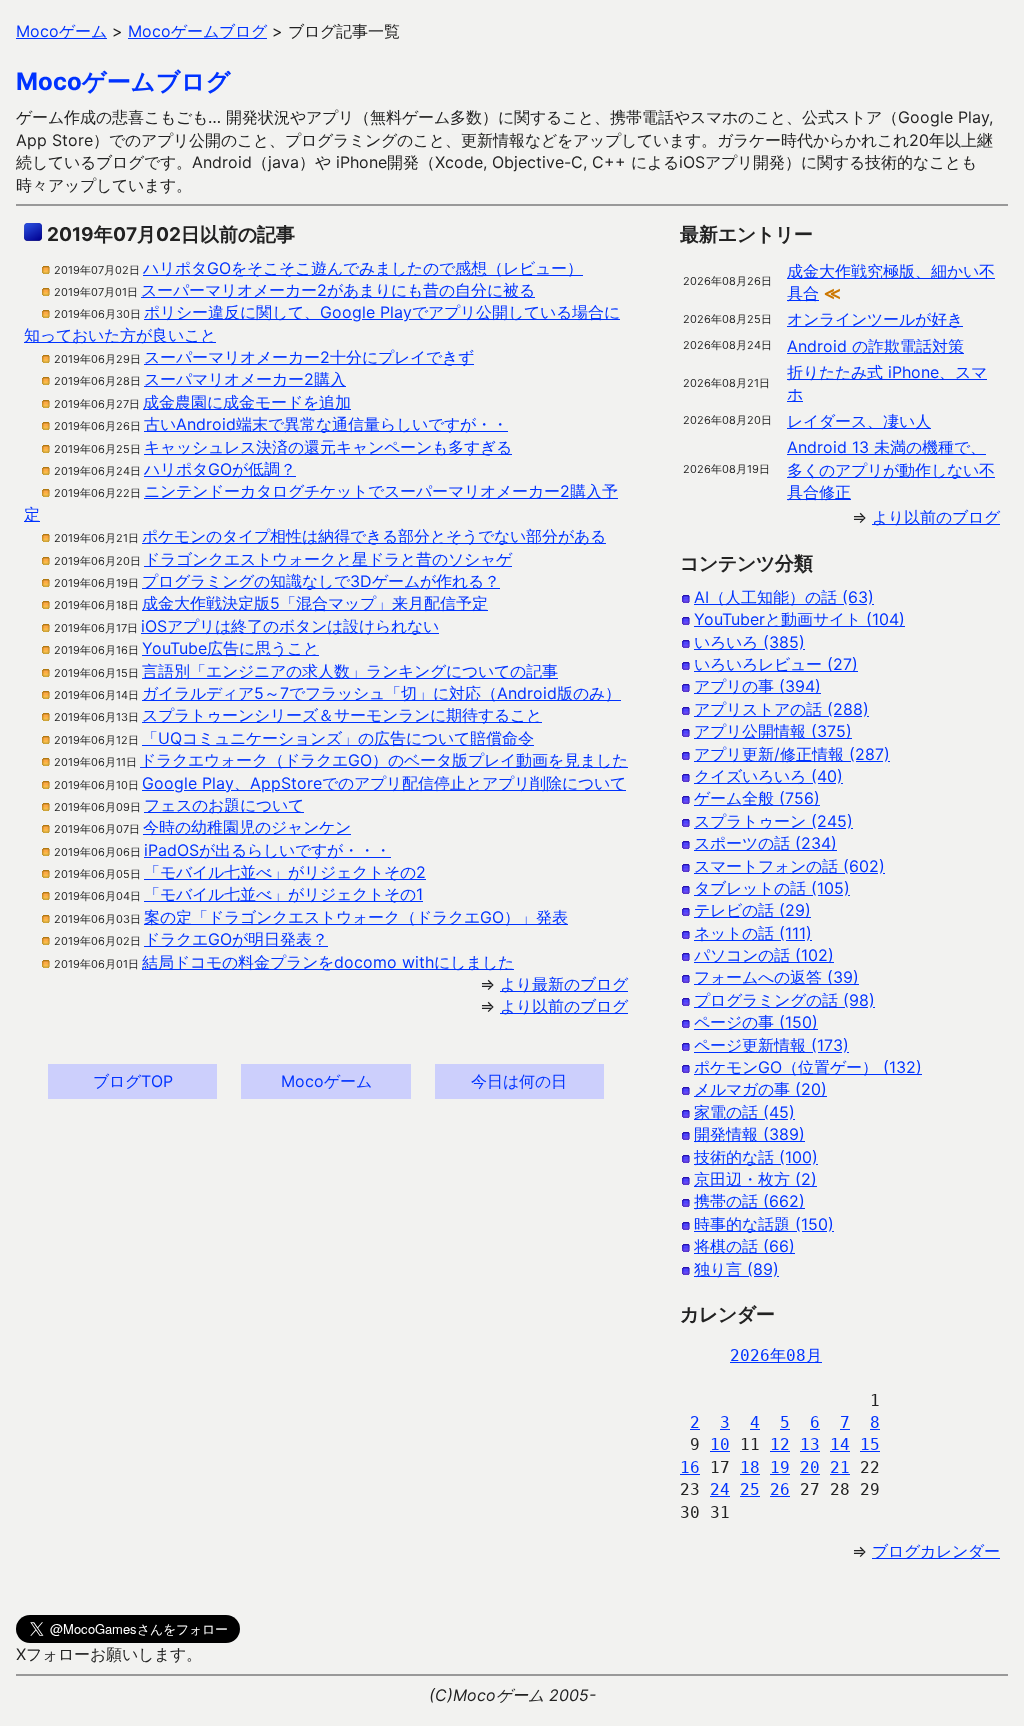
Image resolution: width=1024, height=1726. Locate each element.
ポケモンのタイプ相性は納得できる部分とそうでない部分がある (374, 536)
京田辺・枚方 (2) (755, 1179)
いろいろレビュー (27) (776, 664)
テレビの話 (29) (752, 910)
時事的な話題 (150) (764, 1224)
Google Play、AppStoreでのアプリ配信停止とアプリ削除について (384, 783)
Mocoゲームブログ (123, 81)
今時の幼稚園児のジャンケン (247, 827)
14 (840, 1444)
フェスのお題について (224, 805)
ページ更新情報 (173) (771, 1045)
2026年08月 (776, 1355)
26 (780, 1489)
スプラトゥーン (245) (773, 821)
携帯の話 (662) (749, 1201)
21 (840, 1467)
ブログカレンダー (936, 1551)
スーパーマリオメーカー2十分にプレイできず (309, 357)
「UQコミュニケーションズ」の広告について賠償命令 (338, 738)
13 (810, 1444)
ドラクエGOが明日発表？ (236, 939)
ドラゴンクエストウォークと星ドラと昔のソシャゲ (328, 559)
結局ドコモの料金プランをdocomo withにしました (328, 962)
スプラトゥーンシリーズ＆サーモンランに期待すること (342, 715)
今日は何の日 (519, 1081)
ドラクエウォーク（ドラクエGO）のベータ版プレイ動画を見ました (384, 760)
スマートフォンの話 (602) (789, 866)
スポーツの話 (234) (765, 843)
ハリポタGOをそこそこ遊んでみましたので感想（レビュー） (363, 268)
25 (750, 1489)
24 (720, 1489)
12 (780, 1444)
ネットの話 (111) (753, 933)
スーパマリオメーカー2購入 (245, 379)
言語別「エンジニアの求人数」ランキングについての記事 (350, 671)
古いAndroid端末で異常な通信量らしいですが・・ (326, 424)
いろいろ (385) (749, 642)
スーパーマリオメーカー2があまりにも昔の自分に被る (338, 290)
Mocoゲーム (326, 1081)
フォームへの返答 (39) (776, 977)
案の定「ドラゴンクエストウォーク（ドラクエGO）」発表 (356, 917)
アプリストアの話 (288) (781, 709)
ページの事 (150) (756, 1022)
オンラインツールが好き (875, 319)
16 (690, 1467)
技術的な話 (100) (756, 1157)
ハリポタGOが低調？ (220, 469)
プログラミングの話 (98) (784, 1000)
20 (810, 1467)
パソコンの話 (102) (764, 955)
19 (780, 1467)
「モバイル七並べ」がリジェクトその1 (283, 894)
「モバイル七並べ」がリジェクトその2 (285, 872)
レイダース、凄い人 (859, 421)
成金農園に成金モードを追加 (247, 402)
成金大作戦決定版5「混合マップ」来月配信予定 (315, 603)
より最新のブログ (564, 984)
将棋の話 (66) (744, 1246)
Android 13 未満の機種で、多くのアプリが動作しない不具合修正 (891, 469)
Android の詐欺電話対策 (875, 346)
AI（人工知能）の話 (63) (784, 597)
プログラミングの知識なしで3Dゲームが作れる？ (321, 581)
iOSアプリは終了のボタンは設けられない (290, 626)
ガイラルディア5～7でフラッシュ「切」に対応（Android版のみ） (381, 693)
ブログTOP (133, 1081)
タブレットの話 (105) (772, 888)
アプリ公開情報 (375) (773, 731)
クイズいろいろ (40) (768, 776)
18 (750, 1467)
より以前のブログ (564, 1006)
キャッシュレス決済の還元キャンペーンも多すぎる (328, 447)
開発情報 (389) (749, 1134)
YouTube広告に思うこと (230, 648)
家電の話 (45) (744, 1112)
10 (720, 1444)
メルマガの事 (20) (760, 1089)
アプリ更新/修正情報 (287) (792, 754)
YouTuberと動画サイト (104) (799, 619)
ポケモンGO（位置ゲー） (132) (808, 1067)
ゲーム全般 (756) (757, 798)
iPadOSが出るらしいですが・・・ (267, 850)
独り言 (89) (736, 1269)
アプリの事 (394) (757, 686)
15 (870, 1444)
